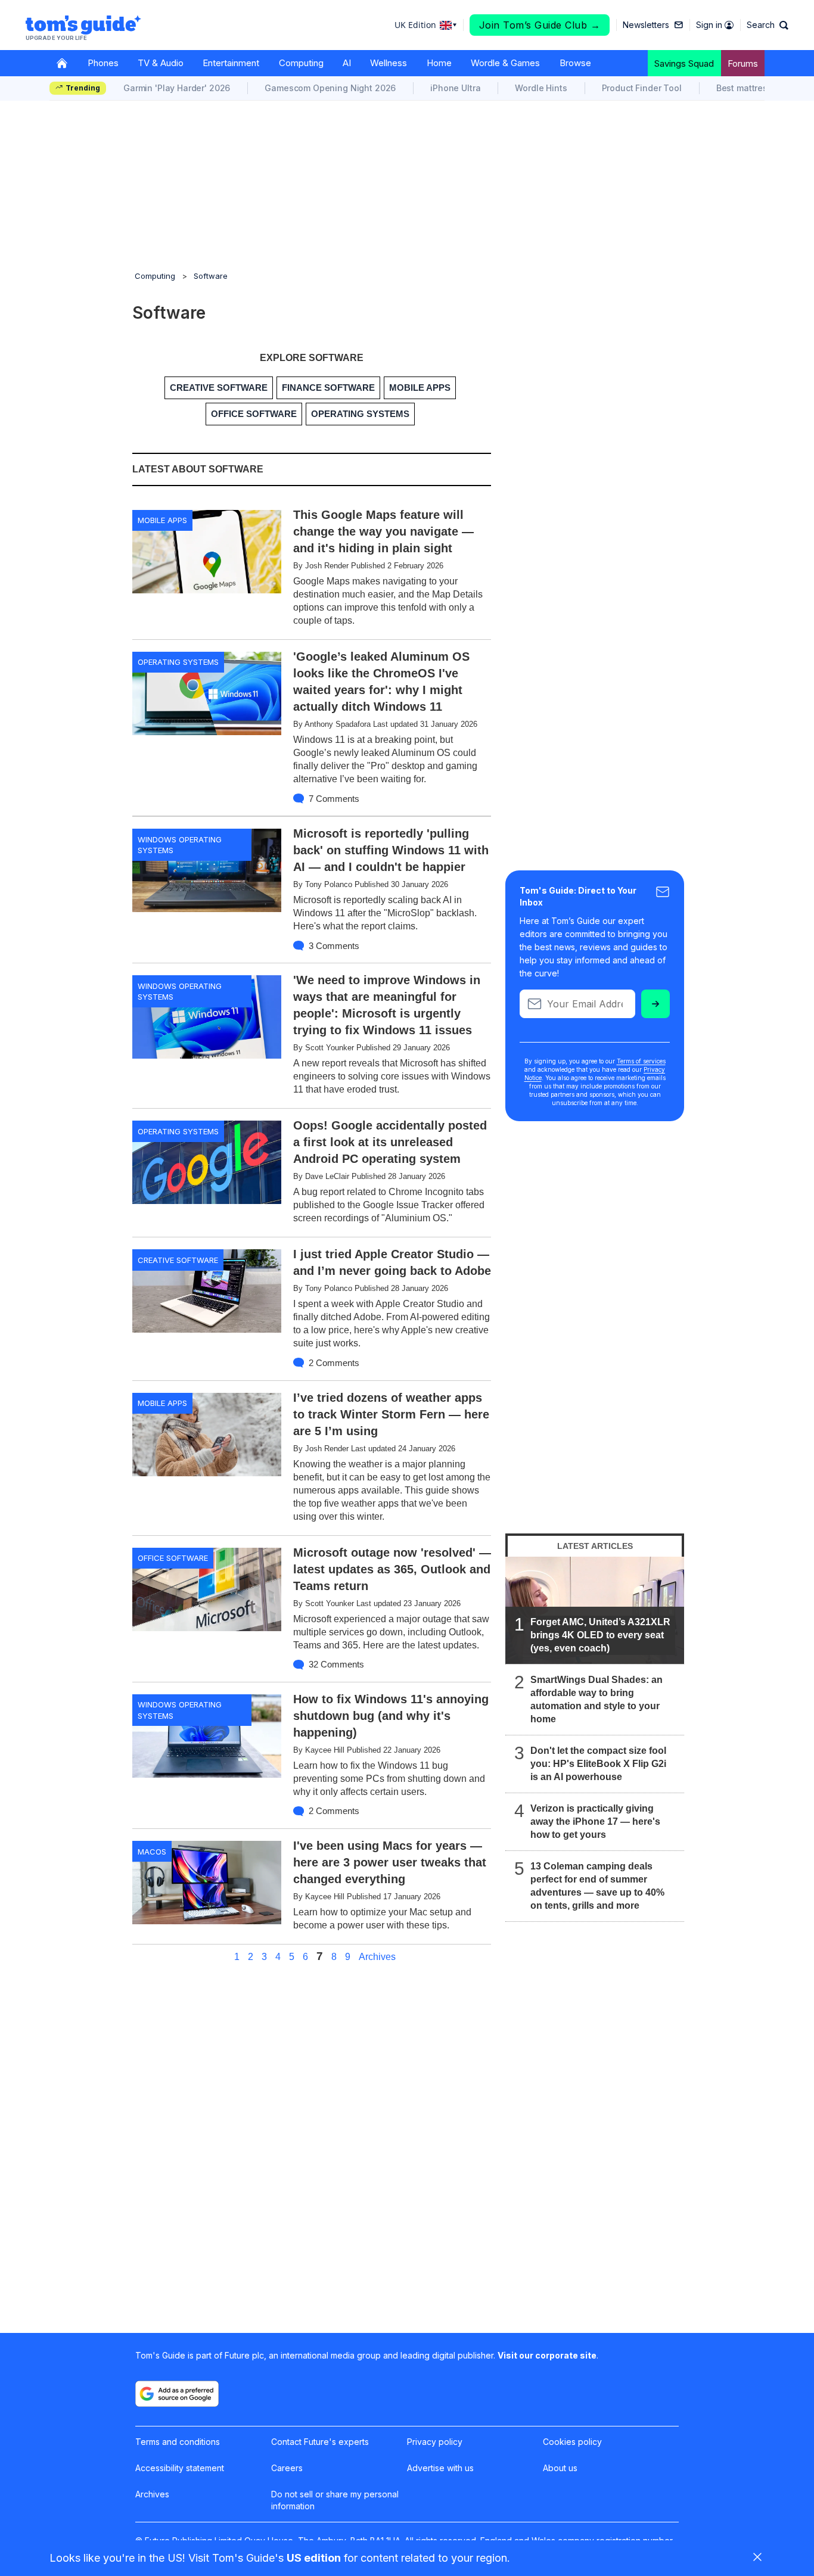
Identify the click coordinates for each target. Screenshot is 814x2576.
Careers (287, 2468)
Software (211, 276)
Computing (301, 63)
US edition (314, 2558)
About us (560, 2468)
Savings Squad (684, 63)
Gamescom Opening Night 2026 (330, 88)
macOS (152, 1852)
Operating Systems (178, 662)
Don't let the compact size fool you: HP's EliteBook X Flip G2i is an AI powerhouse (598, 1764)
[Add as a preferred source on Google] (177, 2394)
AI (347, 63)
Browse (575, 63)
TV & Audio (161, 63)
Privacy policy (435, 2442)
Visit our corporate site (547, 2355)
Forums (743, 63)
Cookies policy (572, 2442)
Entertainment (231, 63)
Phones (103, 63)
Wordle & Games (505, 63)
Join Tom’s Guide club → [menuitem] (540, 25)
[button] (768, 25)
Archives (377, 1957)
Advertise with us (440, 2468)
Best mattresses (749, 88)
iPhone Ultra (455, 88)
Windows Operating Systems (180, 845)
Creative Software (178, 1260)
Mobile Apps (162, 520)
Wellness (389, 63)
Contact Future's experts (320, 2442)
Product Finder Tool (642, 88)
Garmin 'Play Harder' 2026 (177, 88)
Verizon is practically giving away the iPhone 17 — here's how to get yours (595, 1821)
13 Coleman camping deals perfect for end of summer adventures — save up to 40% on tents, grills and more (597, 1886)
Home (439, 63)
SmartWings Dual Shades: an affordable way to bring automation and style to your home (596, 1699)
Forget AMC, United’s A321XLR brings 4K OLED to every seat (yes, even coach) (600, 1635)
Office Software (173, 1558)
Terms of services (641, 1061)
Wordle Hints (541, 88)
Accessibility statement (180, 2468)
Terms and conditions (178, 2442)
